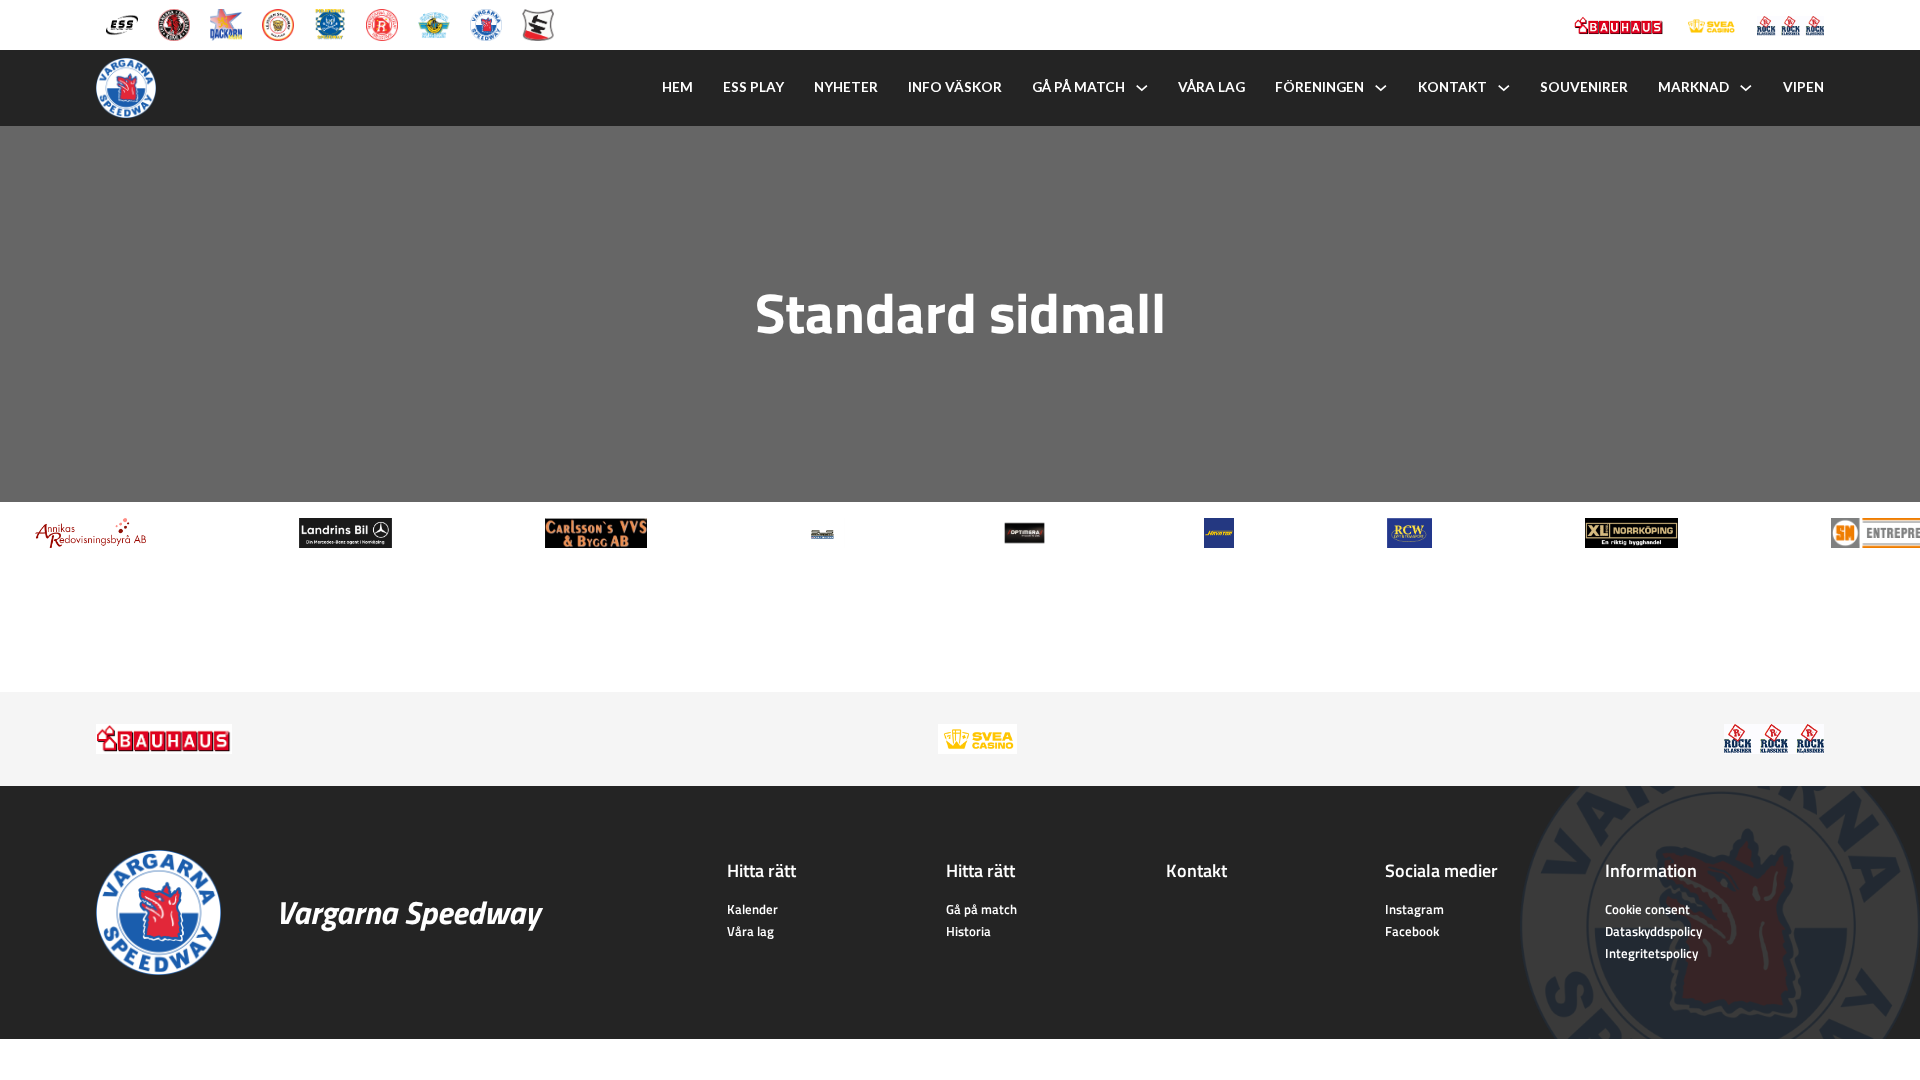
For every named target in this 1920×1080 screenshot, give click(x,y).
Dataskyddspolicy (1653, 931)
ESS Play (753, 87)
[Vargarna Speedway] (486, 23)
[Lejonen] (278, 23)
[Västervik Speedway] (434, 23)
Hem (677, 87)
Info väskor (955, 87)
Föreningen (1319, 87)
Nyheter (846, 87)
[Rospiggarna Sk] (382, 23)
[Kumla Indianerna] (174, 23)
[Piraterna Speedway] (330, 23)
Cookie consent (1647, 909)
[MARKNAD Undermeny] (1746, 88)
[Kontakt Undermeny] (1504, 88)
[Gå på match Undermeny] (1142, 88)
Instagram (1414, 909)
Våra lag (1211, 87)
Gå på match (1078, 87)
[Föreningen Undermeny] (1381, 88)
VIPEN (1803, 87)
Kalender (752, 909)
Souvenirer (1584, 87)
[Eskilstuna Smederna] (538, 23)
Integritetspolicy (1651, 953)
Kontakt (1452, 87)
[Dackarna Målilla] (226, 23)
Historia (968, 931)
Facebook (1412, 931)
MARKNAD (1693, 87)
